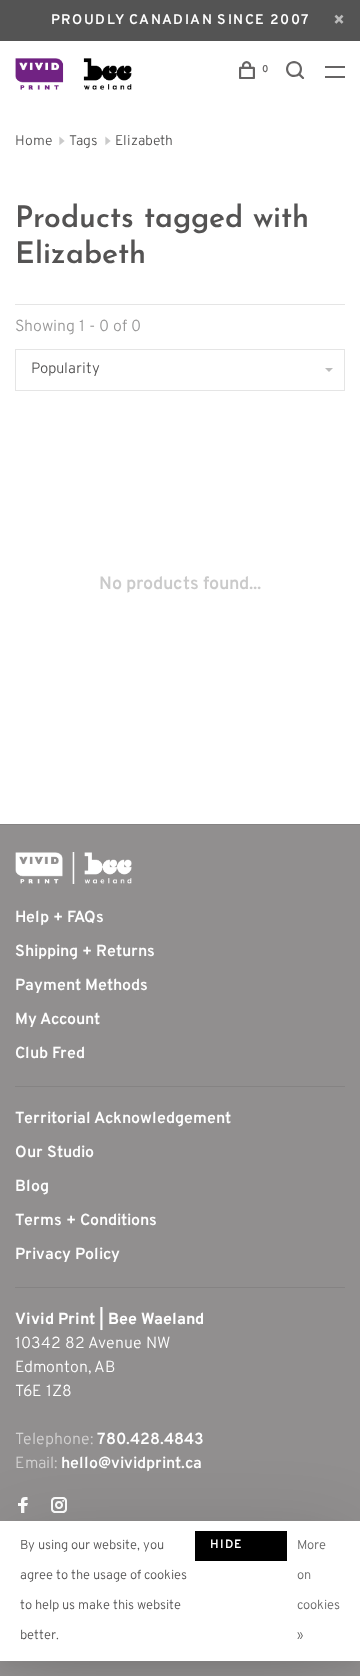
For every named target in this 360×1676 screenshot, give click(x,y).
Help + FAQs (59, 918)
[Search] (298, 74)
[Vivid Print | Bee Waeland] (73, 868)
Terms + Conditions (86, 1221)
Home (33, 141)
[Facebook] (23, 1508)
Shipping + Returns (85, 952)
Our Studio (54, 1153)
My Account (57, 1020)
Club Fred (50, 1054)
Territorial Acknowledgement (123, 1119)
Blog (32, 1187)
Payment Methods (81, 986)
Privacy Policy (67, 1255)
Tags (83, 141)
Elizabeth (144, 141)
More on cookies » (318, 1591)
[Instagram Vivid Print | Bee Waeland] (59, 1508)
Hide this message (241, 1549)
